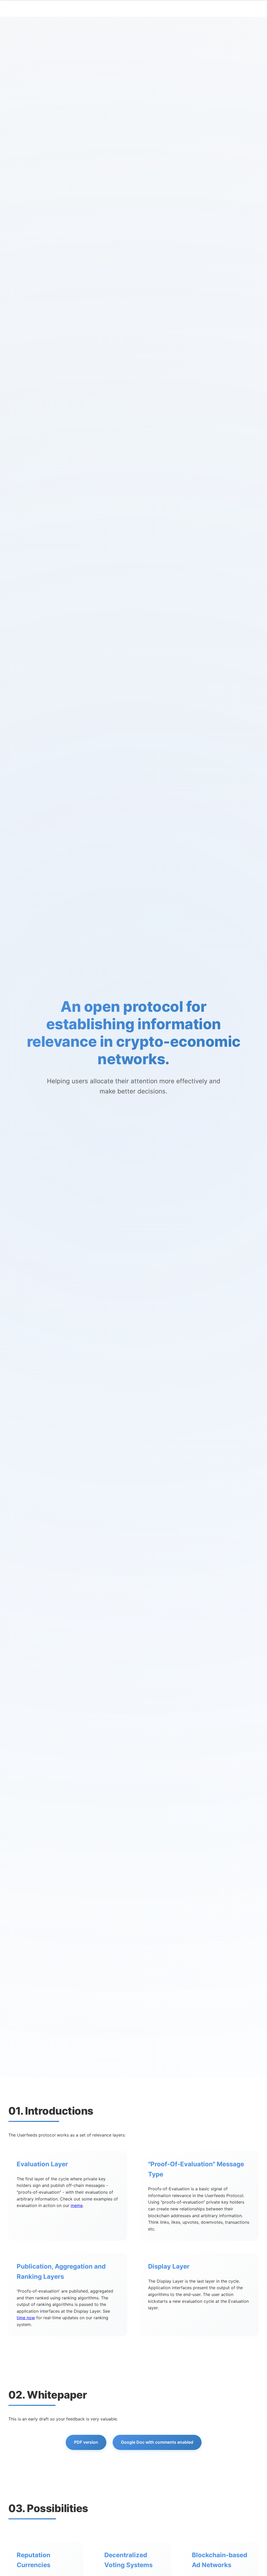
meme (77, 2205)
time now (26, 2318)
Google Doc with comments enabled (157, 2442)
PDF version (86, 2442)
